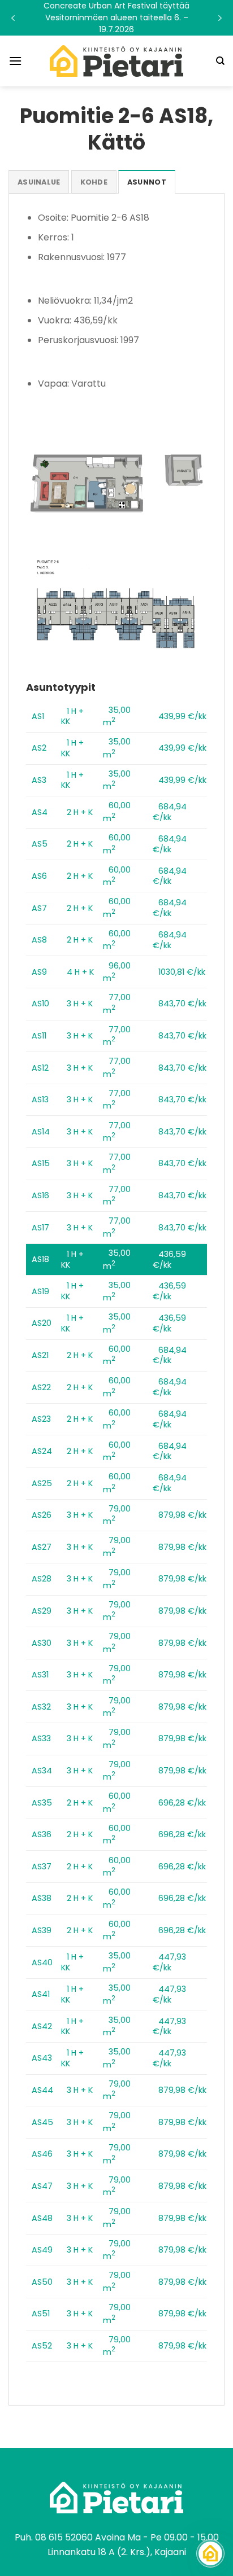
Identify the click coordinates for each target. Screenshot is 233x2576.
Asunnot (147, 182)
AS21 (40, 1355)
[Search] (220, 61)
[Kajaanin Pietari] (116, 61)
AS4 (40, 812)
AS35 (42, 1803)
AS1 (38, 716)
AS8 (39, 940)
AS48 (42, 2218)
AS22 (41, 1387)
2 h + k (80, 812)
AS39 (42, 1930)
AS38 (42, 1898)
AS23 (41, 1419)
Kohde (94, 182)
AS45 (42, 2122)
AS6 (39, 876)
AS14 (41, 1132)
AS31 (40, 1675)
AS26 (42, 1515)
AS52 (42, 2346)
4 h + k (80, 972)
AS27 (42, 1547)
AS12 (40, 1068)
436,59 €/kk (169, 1259)
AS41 (41, 1994)
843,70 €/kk (182, 1004)
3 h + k (80, 1004)
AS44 (42, 2090)
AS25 (42, 1483)
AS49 (42, 2250)
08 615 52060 (64, 2537)
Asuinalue (39, 182)
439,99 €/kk (182, 716)
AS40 (42, 1962)
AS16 (40, 1195)
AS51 (41, 2314)
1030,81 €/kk (182, 972)
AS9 (39, 972)
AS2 (39, 748)
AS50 (42, 2282)
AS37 (42, 1867)
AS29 (42, 1611)
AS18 (40, 1259)
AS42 (42, 2026)
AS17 (40, 1228)
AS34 (42, 1771)
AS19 (40, 1291)
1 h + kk (72, 717)
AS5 (40, 844)
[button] (116, 18)
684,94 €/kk (170, 812)
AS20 (42, 1323)
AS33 (41, 1738)
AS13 (40, 1099)
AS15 (41, 1163)
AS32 (41, 1707)
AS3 (39, 780)
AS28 (42, 1579)
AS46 (42, 2154)
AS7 (39, 908)
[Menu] (15, 61)
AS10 (40, 1004)
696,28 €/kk (182, 1803)
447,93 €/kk (169, 1962)
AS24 (42, 1451)
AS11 (39, 1036)
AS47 (42, 2186)
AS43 (42, 2058)
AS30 (42, 1643)
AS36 (42, 1834)
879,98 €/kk (182, 1515)
